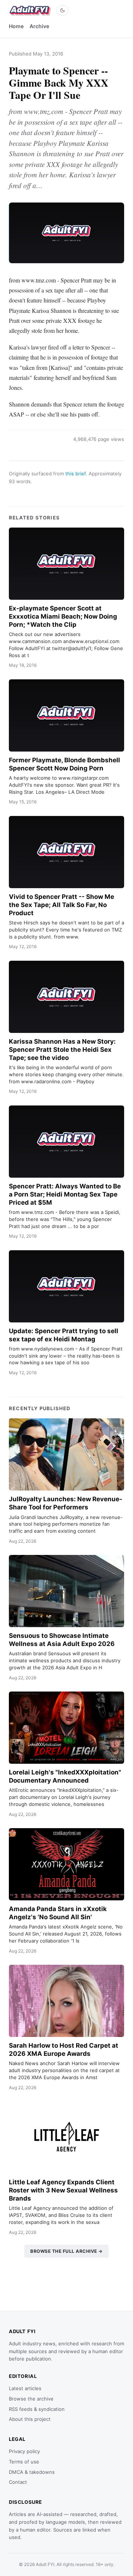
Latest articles (25, 2388)
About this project (30, 2419)
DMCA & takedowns (32, 2472)
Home (16, 26)
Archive (39, 26)
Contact (18, 2482)
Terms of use (24, 2462)
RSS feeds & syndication (37, 2409)
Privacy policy (24, 2451)
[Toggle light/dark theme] (62, 10)
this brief (76, 474)
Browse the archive (31, 2399)
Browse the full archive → (66, 2251)
